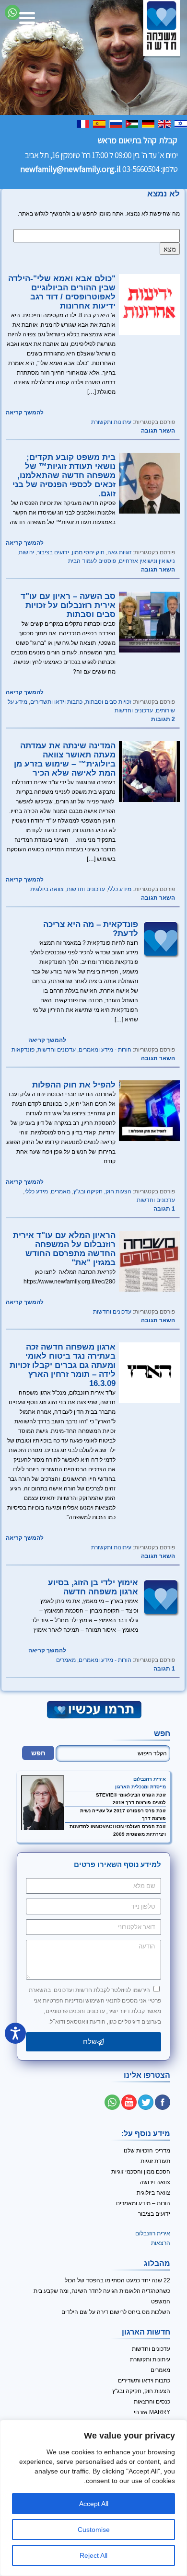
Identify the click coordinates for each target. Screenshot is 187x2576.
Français (84, 123)
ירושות (26, 552)
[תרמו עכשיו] (93, 1717)
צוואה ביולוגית (47, 889)
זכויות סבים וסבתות (108, 702)
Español (100, 123)
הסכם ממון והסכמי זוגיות (141, 2172)
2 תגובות (163, 719)
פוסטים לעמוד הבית (92, 561)
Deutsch (149, 123)
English (165, 123)
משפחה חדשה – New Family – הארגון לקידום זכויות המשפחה (162, 28)
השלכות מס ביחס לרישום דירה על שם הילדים (116, 2312)
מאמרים (61, 1191)
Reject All (93, 2555)
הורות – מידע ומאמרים (143, 2203)
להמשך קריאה (25, 412)
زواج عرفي (133, 123)
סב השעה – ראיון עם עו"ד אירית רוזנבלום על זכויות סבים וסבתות (68, 605)
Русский (117, 123)
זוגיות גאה (119, 552)
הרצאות (161, 2243)
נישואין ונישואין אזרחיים (147, 561)
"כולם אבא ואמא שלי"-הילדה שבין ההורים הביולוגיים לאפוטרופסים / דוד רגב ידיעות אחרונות (62, 292)
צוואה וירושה (155, 2182)
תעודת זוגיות (155, 2161)
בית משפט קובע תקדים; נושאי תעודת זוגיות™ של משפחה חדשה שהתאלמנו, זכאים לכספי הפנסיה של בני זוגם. (64, 475)
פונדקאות (23, 1050)
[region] (93, 2498)
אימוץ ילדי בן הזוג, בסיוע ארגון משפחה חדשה (93, 1587)
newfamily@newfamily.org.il (70, 169)
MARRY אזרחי (152, 2412)
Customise (94, 2530)
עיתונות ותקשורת (111, 422)
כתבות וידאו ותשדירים (56, 702)
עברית (182, 123)
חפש (162, 1734)
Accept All (94, 2504)
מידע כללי (120, 889)
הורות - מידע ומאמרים (105, 1050)
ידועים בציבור (53, 552)
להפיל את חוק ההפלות (74, 1085)
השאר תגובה (158, 431)
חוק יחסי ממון (88, 552)
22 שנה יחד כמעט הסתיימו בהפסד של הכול (117, 2280)
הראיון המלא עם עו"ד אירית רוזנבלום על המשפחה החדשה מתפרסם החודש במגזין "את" (64, 1249)
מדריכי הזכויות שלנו (147, 2151)
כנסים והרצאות (152, 2402)
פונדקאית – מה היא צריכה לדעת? (91, 929)
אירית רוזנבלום (150, 1779)
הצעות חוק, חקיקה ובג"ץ (102, 1191)
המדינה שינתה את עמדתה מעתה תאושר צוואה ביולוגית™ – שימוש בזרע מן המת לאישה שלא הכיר (65, 759)
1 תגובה (164, 1209)
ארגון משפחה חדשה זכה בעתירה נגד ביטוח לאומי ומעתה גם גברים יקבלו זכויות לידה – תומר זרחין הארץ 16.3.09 (63, 1365)
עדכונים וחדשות (134, 710)
